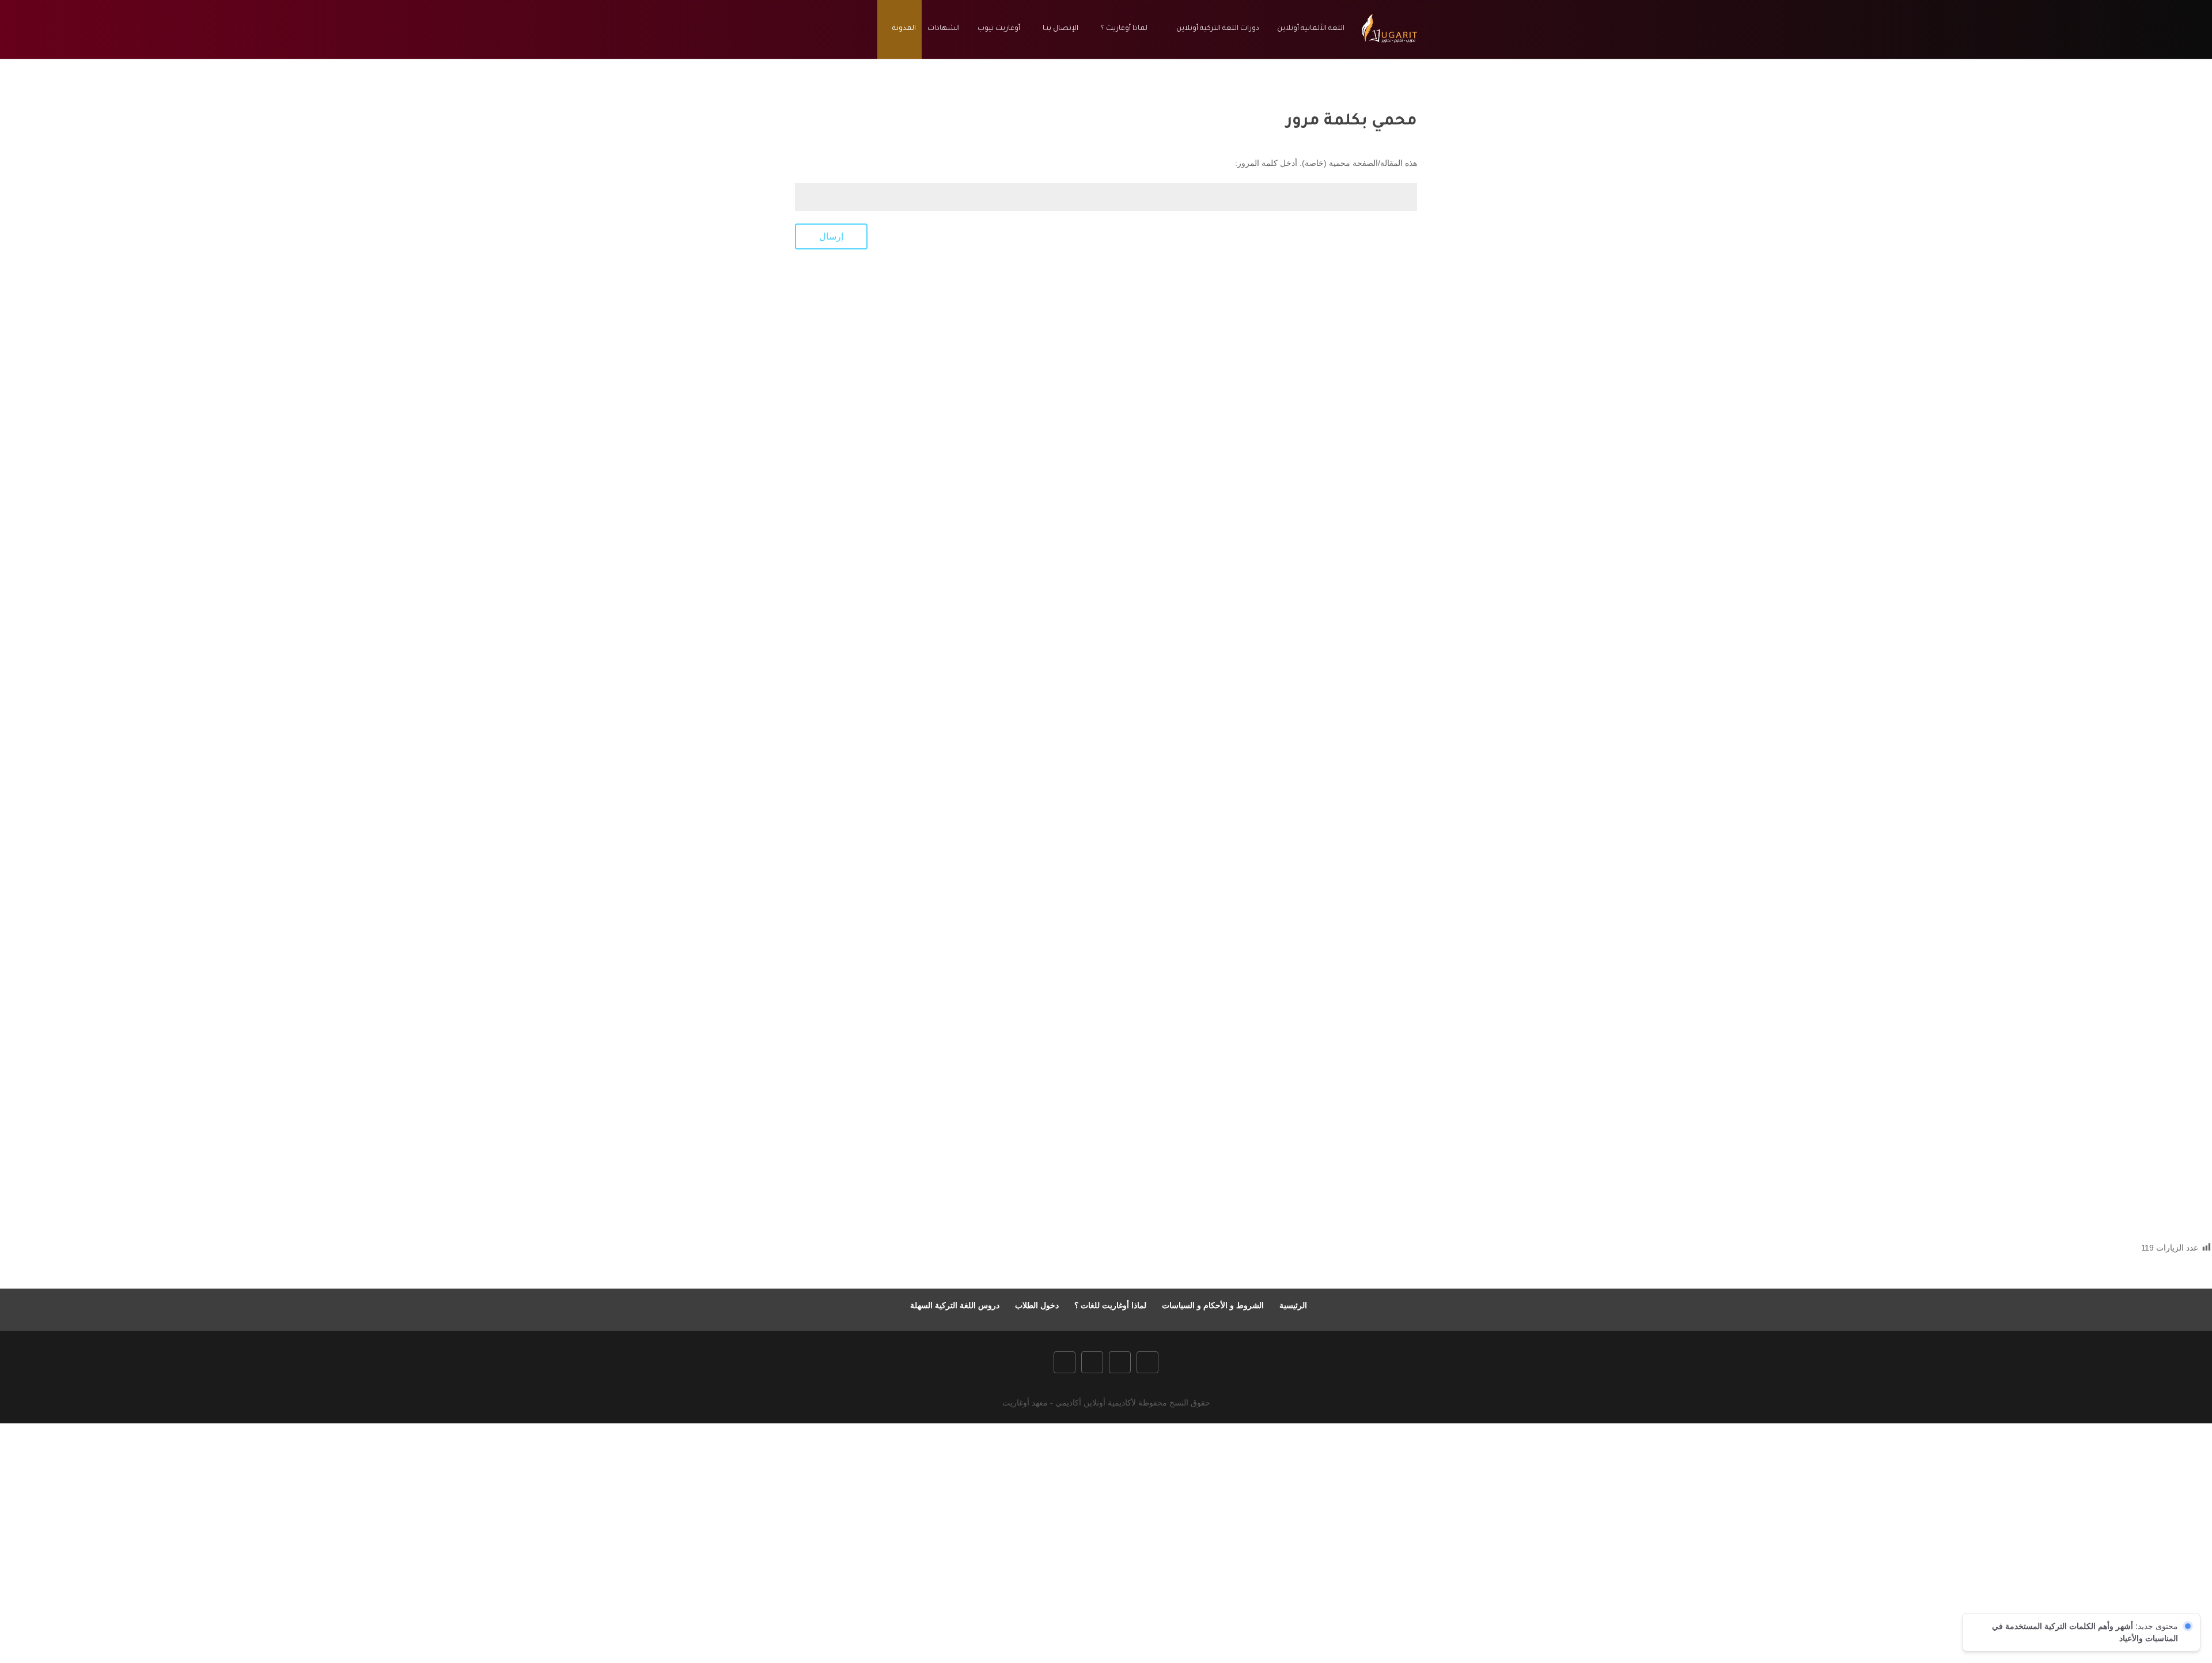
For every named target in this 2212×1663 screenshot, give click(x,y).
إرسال (831, 236)
